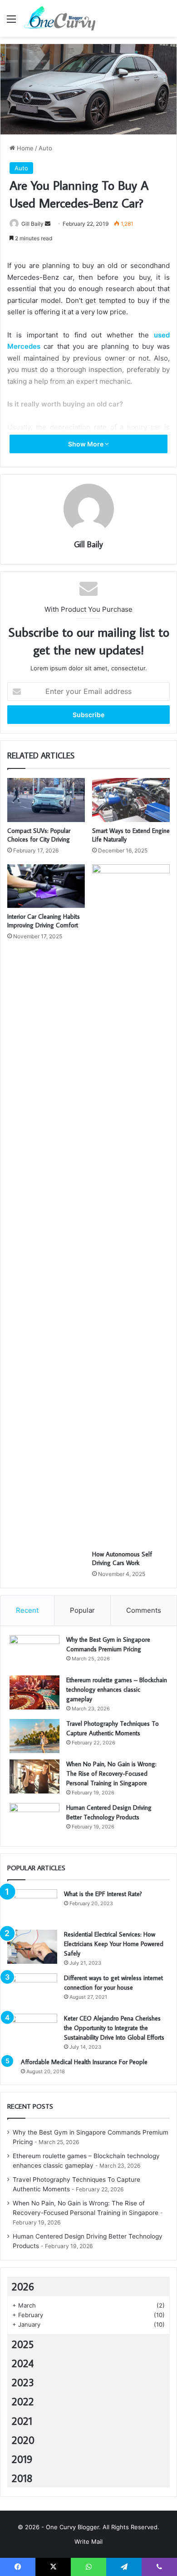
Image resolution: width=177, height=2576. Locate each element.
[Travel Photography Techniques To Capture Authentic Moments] (34, 1736)
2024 (23, 2363)
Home (24, 148)
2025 (23, 2344)
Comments (144, 1610)
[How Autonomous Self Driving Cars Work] (131, 1205)
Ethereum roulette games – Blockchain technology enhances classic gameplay (117, 1689)
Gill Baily (32, 224)
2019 (22, 2459)
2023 (23, 2382)
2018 (22, 2478)
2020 (23, 2440)
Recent (27, 1610)
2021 (22, 2421)
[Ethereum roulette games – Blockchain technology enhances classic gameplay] (34, 1692)
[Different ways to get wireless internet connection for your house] (32, 1990)
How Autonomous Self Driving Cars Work (122, 1558)
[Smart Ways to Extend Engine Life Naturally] (131, 800)
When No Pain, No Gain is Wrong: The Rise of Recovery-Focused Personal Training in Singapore (111, 1773)
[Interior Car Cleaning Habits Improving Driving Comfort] (46, 886)
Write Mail (88, 2541)
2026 (23, 2286)
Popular (82, 1610)
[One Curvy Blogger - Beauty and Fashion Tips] (59, 18)
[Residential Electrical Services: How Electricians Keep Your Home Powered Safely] (32, 1947)
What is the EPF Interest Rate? (103, 1894)
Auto (45, 148)
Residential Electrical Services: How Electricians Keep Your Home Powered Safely (114, 1944)
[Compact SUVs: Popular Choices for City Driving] (46, 800)
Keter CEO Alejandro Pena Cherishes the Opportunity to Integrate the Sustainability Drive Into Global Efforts (114, 2028)
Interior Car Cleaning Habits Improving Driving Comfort (44, 921)
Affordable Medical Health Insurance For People (84, 2062)
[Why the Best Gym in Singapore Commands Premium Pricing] (34, 1652)
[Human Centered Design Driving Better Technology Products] (34, 1820)
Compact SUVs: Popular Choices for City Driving (39, 835)
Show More (86, 444)
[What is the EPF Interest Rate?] (32, 1906)
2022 (23, 2401)
